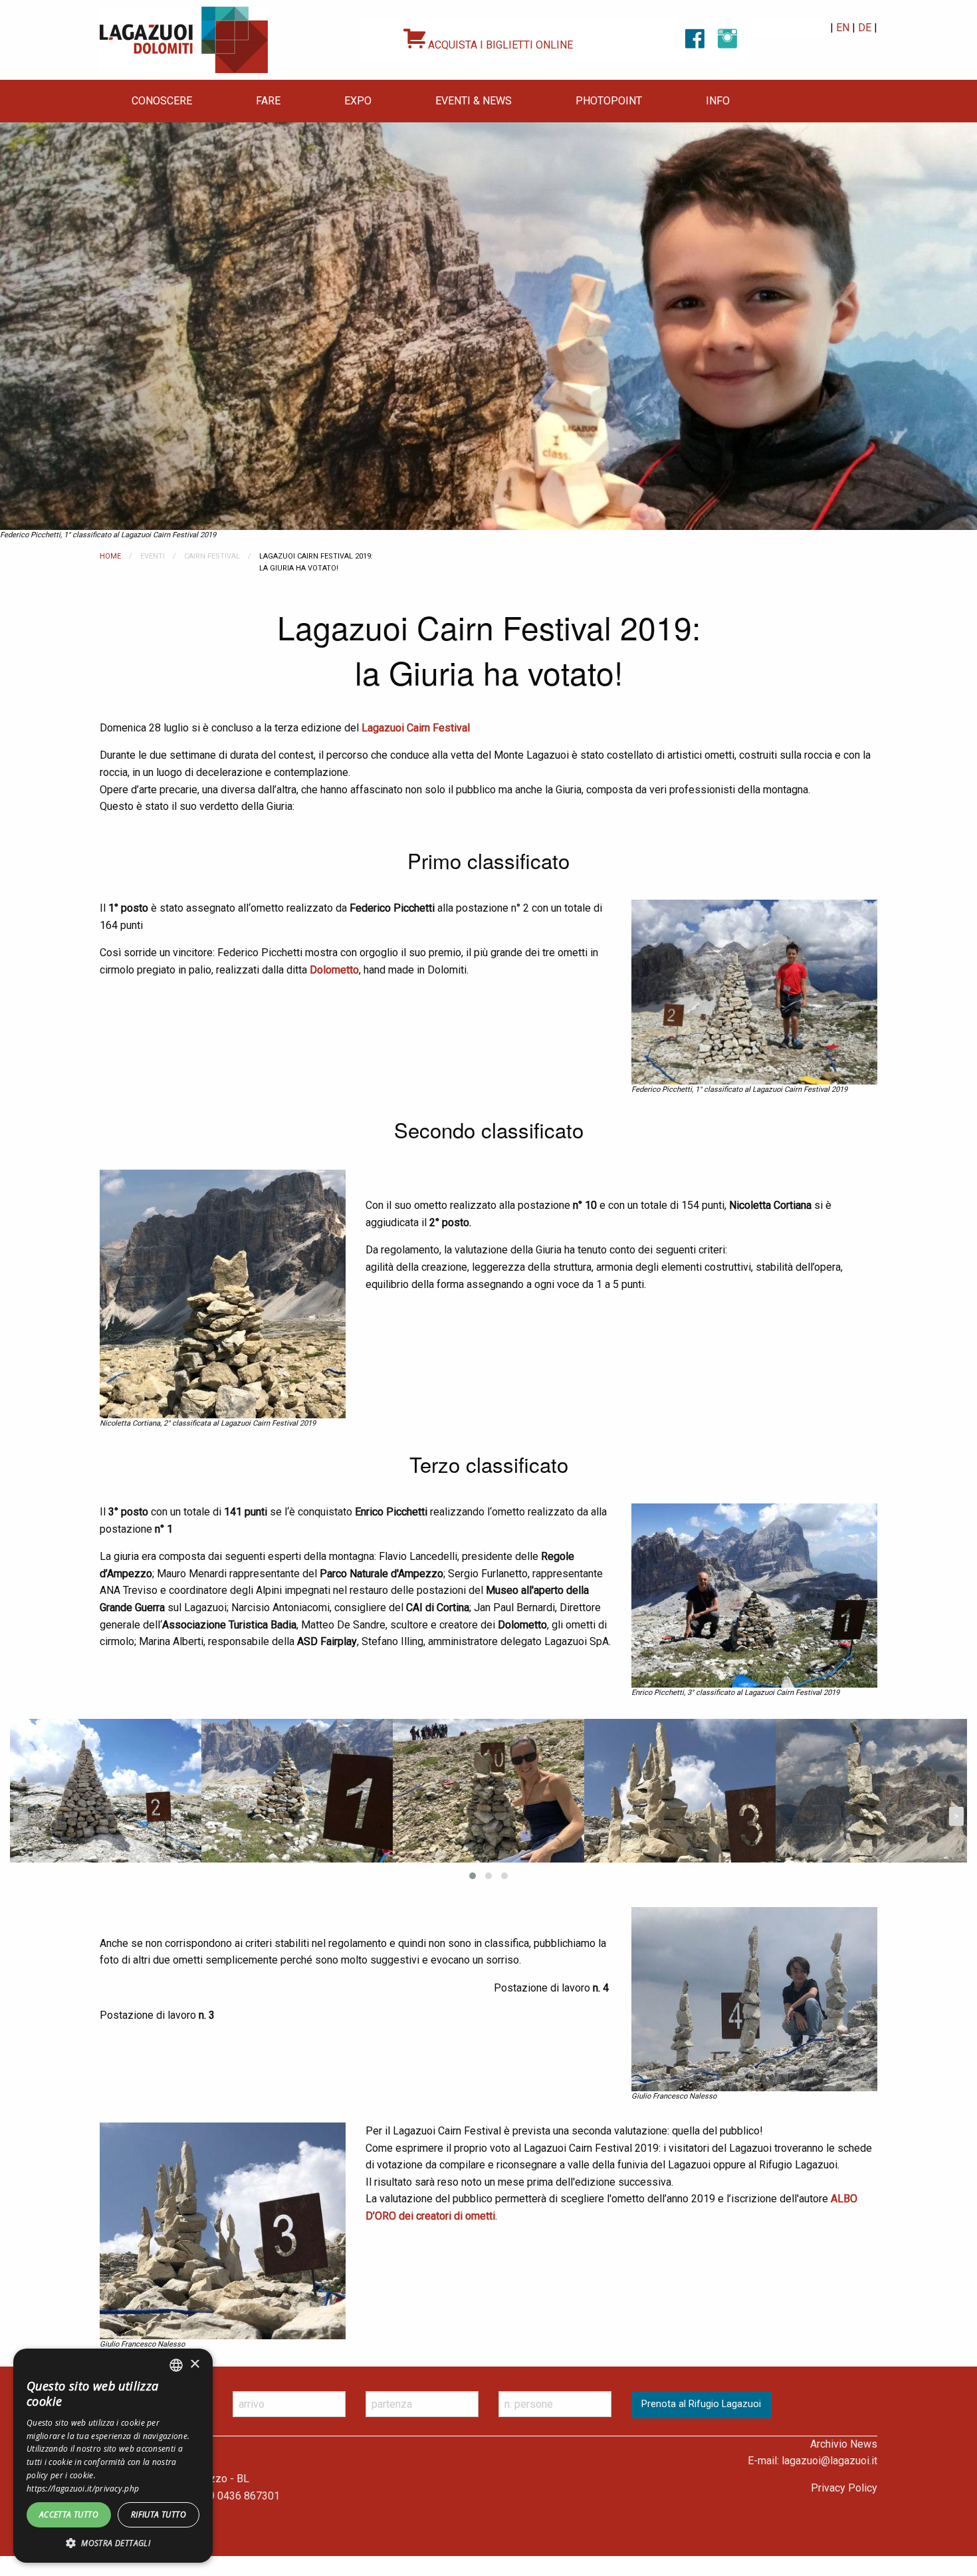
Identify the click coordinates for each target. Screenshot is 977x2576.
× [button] (194, 2365)
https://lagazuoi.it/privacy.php (83, 2489)
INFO (718, 101)
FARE (268, 101)
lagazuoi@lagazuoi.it (829, 2461)
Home (110, 556)
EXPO (358, 101)
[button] (113, 2543)
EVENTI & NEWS (474, 101)
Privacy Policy (844, 2488)
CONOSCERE (162, 101)
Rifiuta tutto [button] (159, 2514)
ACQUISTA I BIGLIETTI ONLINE (499, 45)
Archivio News (844, 2444)
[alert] (113, 2456)
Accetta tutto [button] (69, 2514)
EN (843, 28)
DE (865, 28)
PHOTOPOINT (609, 101)
